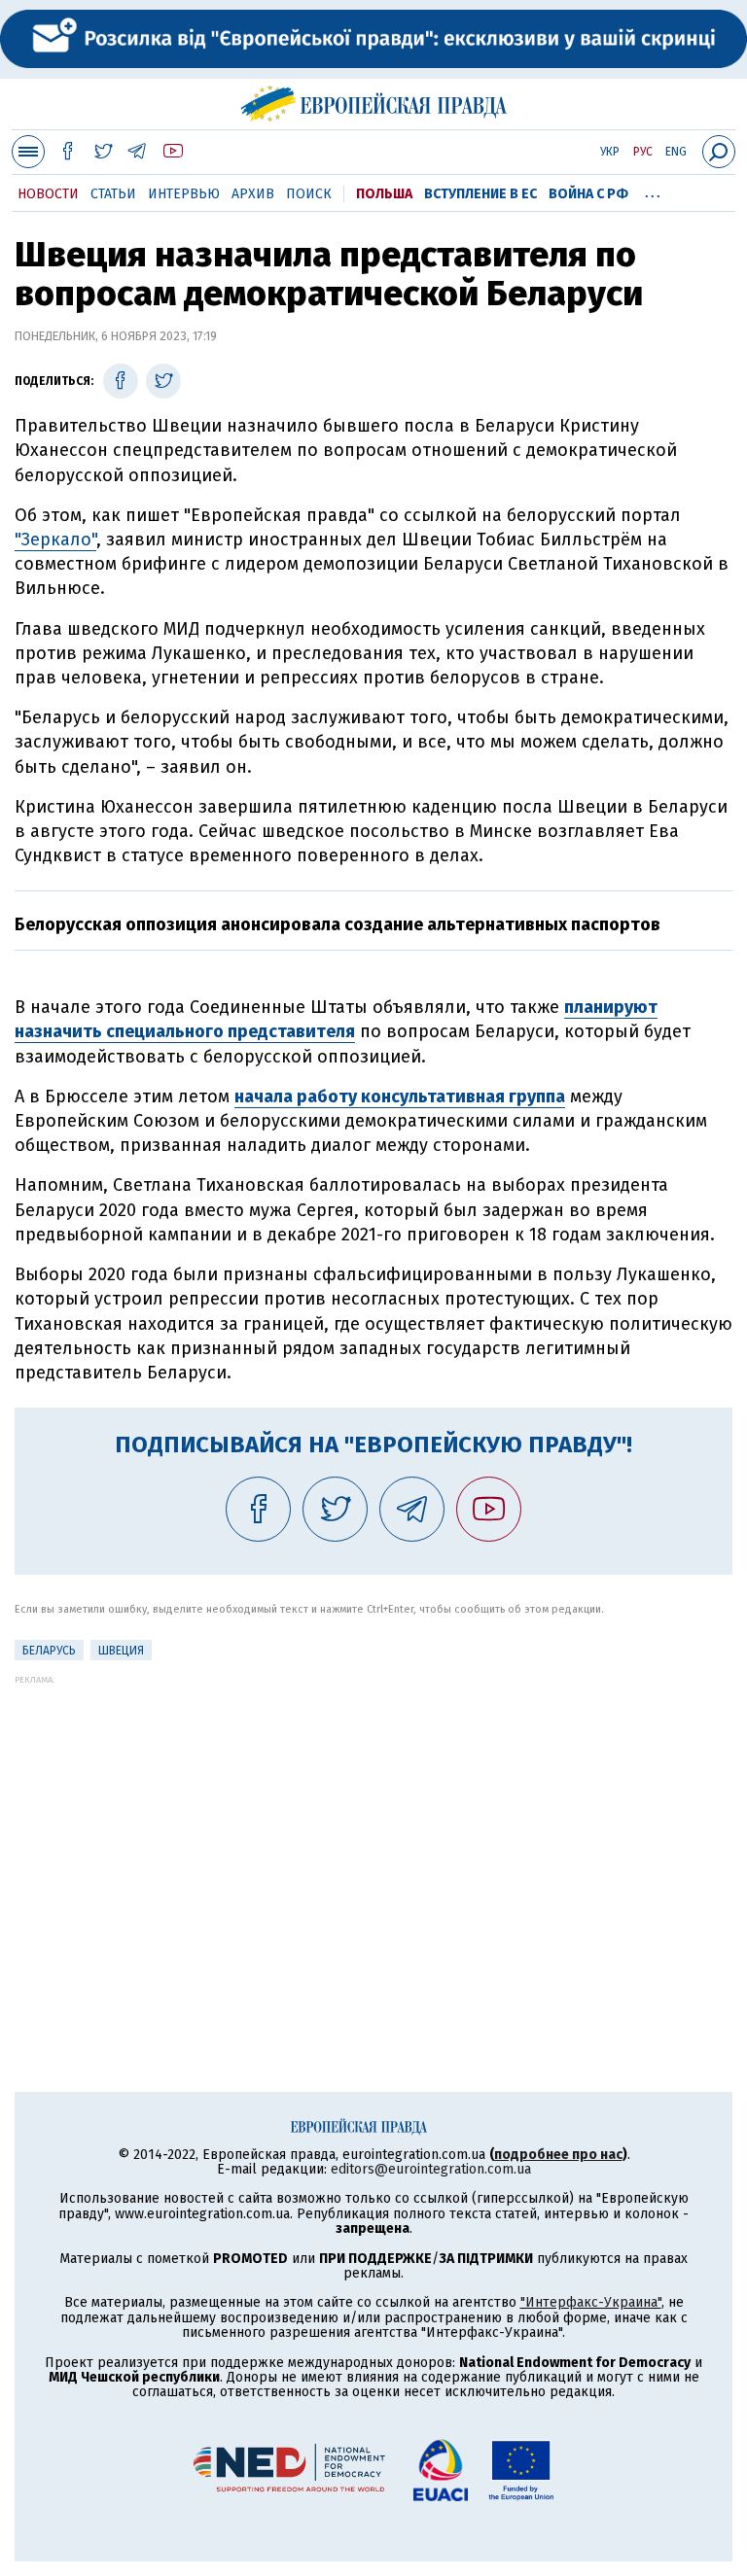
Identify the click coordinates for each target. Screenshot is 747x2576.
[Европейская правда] (374, 101)
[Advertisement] (373, 1821)
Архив (253, 194)
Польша (384, 194)
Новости (48, 194)
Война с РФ (588, 194)
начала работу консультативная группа (400, 1097)
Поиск (309, 194)
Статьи (113, 194)
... (653, 191)
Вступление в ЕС (480, 194)
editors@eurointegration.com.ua (431, 2169)
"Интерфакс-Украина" (591, 2302)
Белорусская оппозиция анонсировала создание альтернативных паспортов (338, 924)
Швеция (121, 1651)
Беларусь (49, 1651)
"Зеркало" (55, 540)
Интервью (184, 194)
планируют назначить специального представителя (336, 1019)
